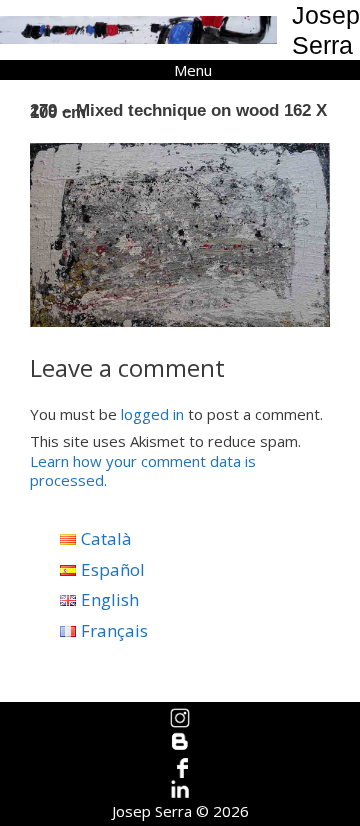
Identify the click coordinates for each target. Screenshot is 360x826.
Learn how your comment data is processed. (143, 471)
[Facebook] (180, 766)
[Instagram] (180, 718)
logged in (152, 414)
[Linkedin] (180, 789)
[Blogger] (180, 742)
